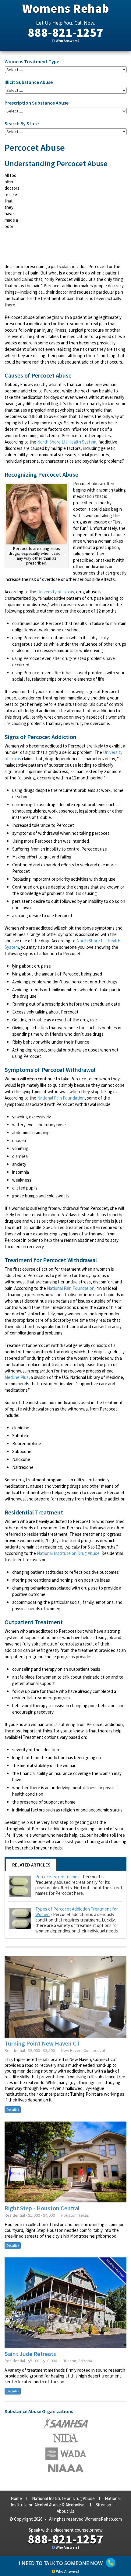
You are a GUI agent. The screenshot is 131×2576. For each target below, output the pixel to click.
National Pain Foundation (61, 1098)
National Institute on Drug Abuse (68, 1553)
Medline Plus (17, 1377)
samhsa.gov (66, 2423)
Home (16, 2498)
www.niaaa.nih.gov (66, 2468)
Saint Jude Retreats (30, 2354)
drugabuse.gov (66, 2454)
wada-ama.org (65, 2438)
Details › (13, 2110)
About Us (65, 2511)
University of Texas (56, 592)
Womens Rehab (66, 9)
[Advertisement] (75, 216)
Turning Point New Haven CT (42, 2043)
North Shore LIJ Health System (67, 442)
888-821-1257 (65, 33)
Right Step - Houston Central (42, 2208)
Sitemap (103, 2505)
